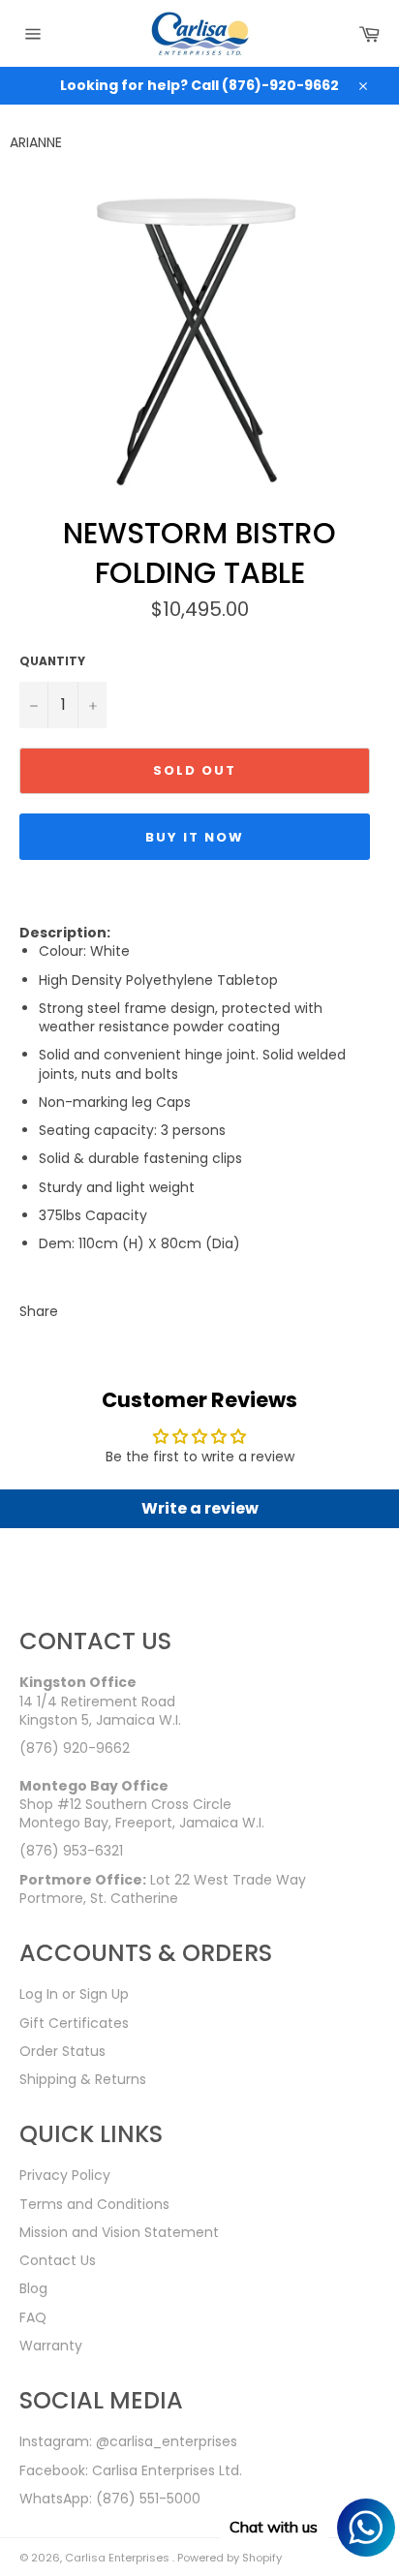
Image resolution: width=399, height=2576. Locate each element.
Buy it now (195, 837)
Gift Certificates (74, 2023)
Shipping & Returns (83, 2079)
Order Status (62, 2051)
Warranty (51, 2346)
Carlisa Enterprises (119, 2558)
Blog (33, 2288)
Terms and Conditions (94, 2204)
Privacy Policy (65, 2175)
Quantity (52, 661)
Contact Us (58, 2260)
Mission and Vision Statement (119, 2232)
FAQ (33, 2317)
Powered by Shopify (230, 2558)
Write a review (200, 1508)
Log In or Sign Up (74, 1994)
